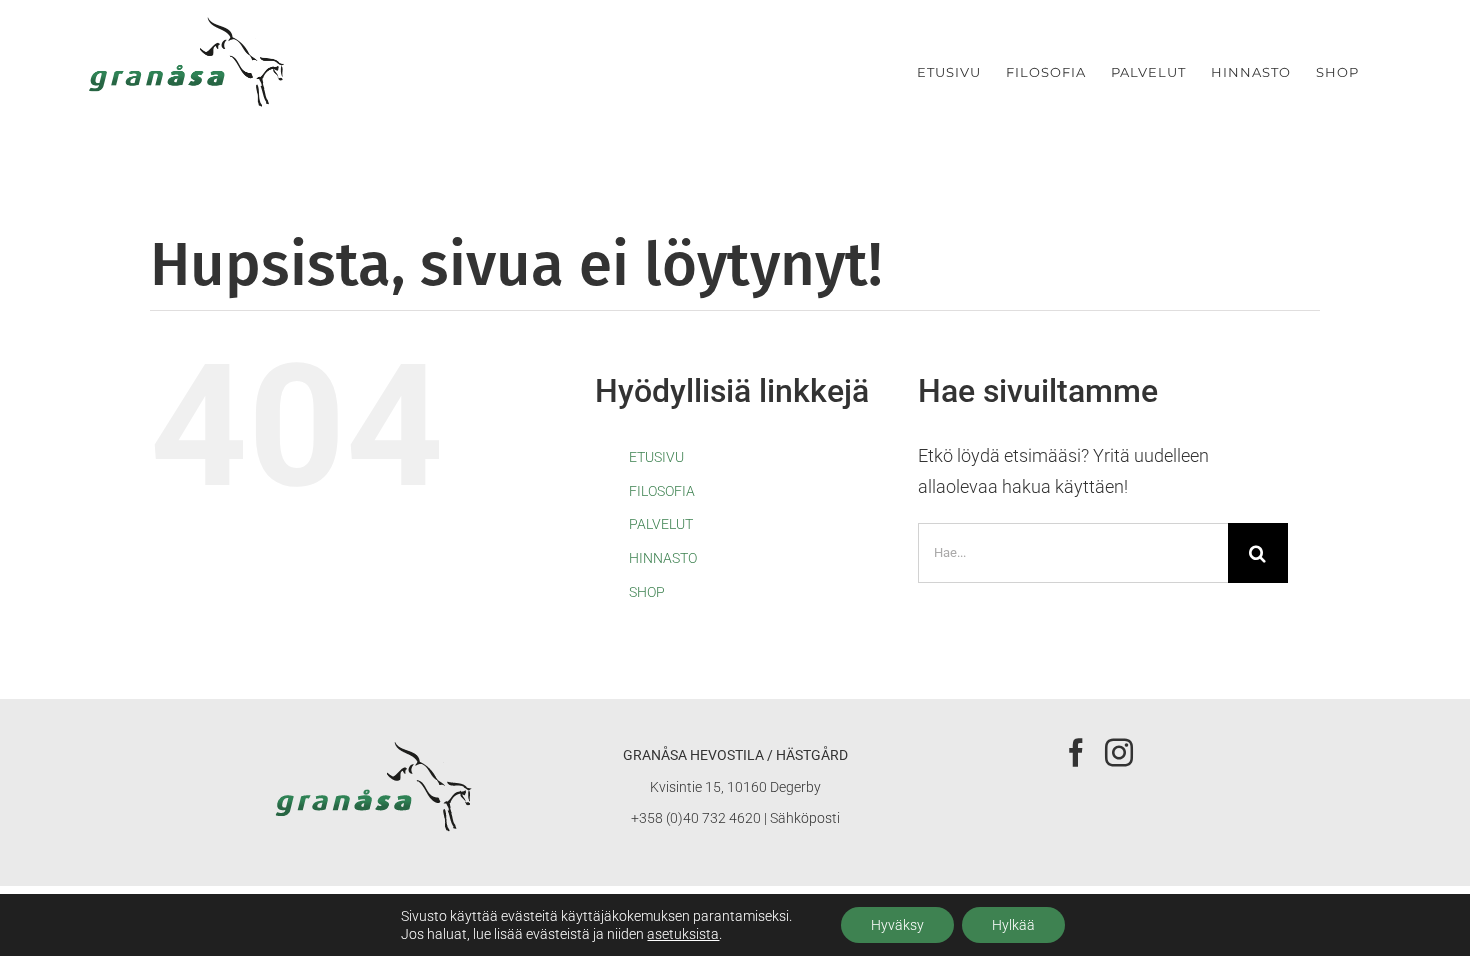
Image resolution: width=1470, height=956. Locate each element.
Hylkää (1013, 925)
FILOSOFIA (662, 491)
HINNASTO (663, 558)
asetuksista (683, 934)
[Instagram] (1119, 753)
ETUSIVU (656, 457)
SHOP (647, 592)
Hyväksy (897, 925)
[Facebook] (1076, 753)
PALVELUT (661, 524)
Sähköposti (805, 818)
